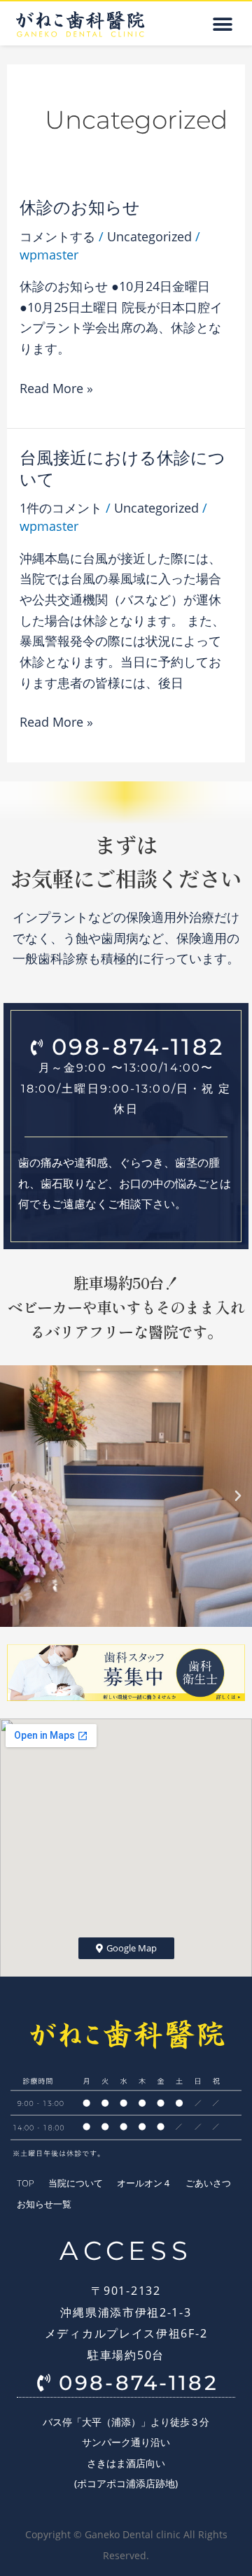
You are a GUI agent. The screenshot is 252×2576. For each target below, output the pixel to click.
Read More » (56, 387)
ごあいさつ (208, 2183)
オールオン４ (144, 2183)
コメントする (57, 236)
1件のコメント (61, 508)
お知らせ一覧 (44, 2204)
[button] (222, 24)
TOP (26, 2183)
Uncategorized (149, 236)
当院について (76, 2183)
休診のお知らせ (80, 207)
